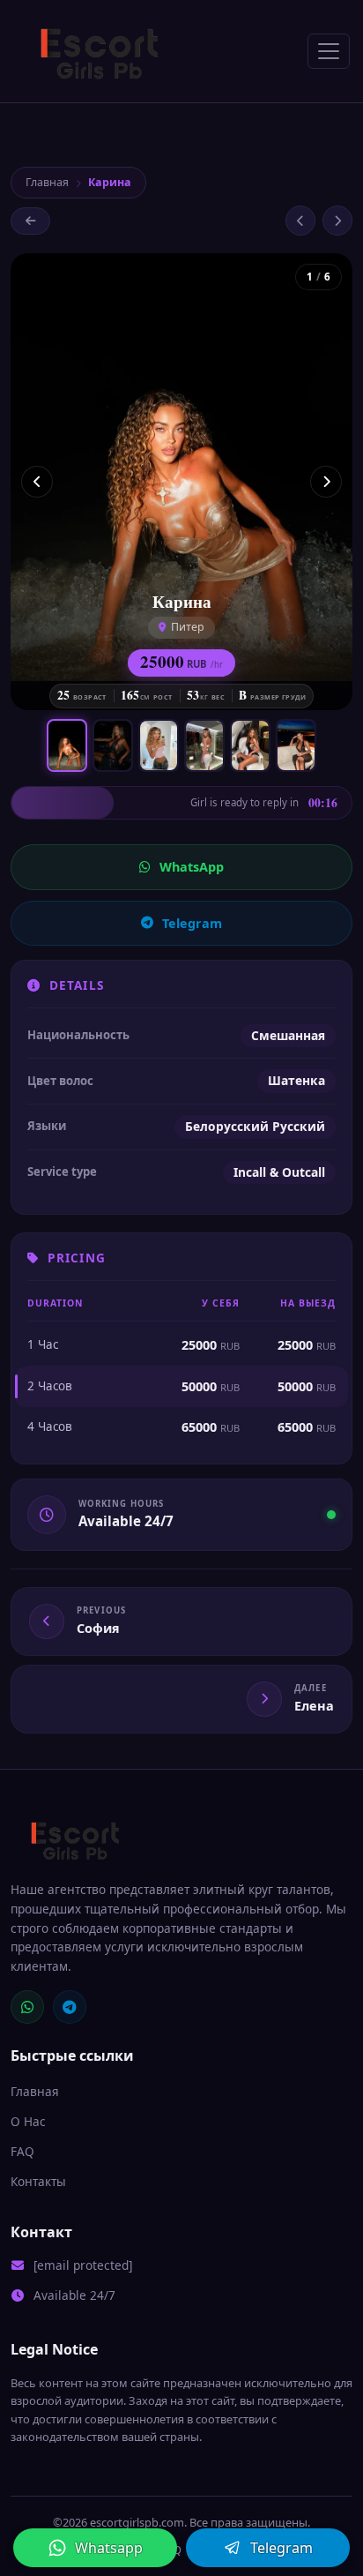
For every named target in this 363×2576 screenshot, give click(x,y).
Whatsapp (109, 2548)
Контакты (38, 2181)
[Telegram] (70, 2007)
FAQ (22, 2151)
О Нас (28, 2121)
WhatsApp (192, 867)
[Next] (326, 482)
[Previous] (37, 482)
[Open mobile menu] (329, 51)
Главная (47, 182)
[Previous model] (300, 221)
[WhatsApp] (27, 2007)
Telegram (192, 923)
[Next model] (337, 221)
